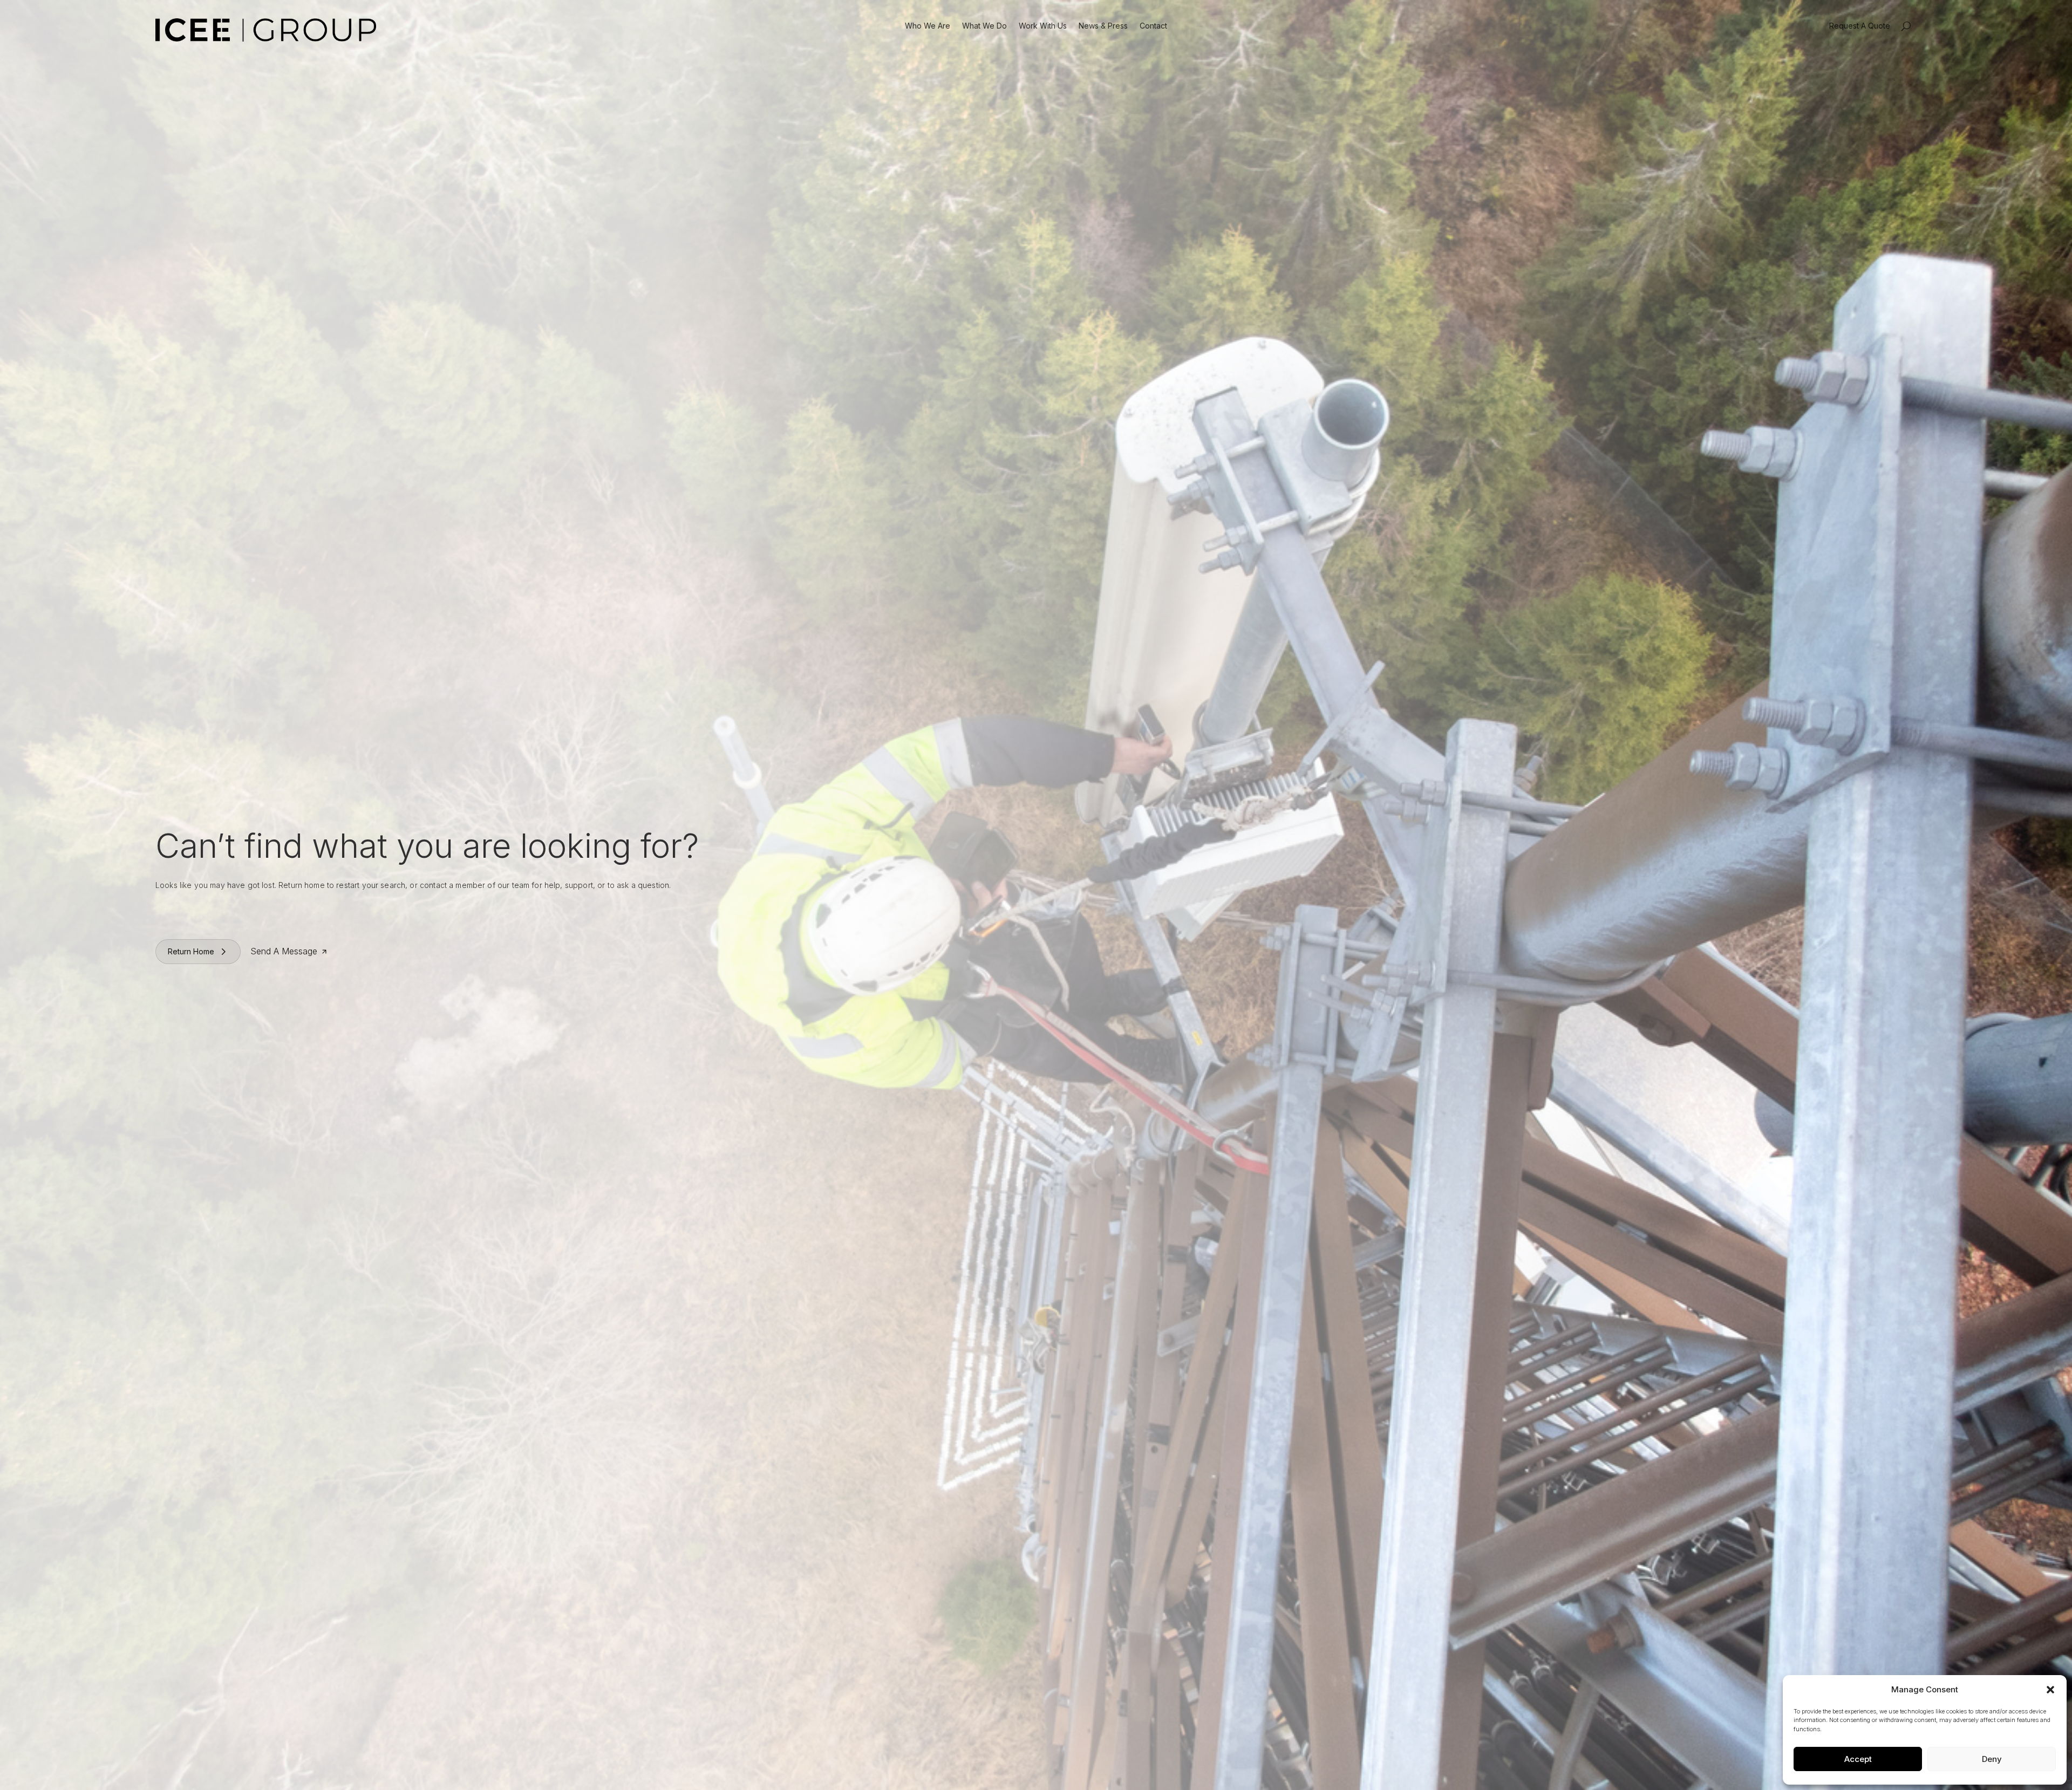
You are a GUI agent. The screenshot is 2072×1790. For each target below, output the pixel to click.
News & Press (1103, 26)
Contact (1153, 26)
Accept (1858, 1759)
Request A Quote (1860, 26)
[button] (2050, 1690)
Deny (1992, 1759)
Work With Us (1043, 26)
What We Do (984, 26)
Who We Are (928, 26)
